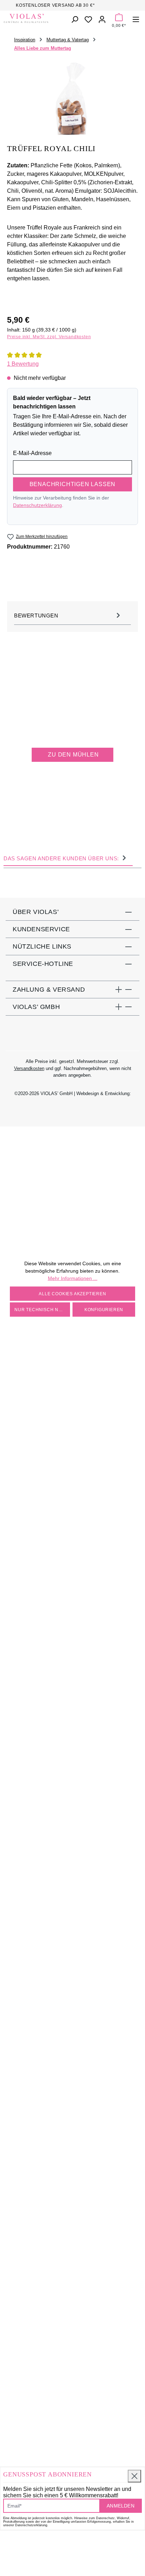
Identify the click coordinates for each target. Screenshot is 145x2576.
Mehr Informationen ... (73, 1278)
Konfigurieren (104, 1309)
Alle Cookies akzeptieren (72, 1293)
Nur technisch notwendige (42, 1309)
